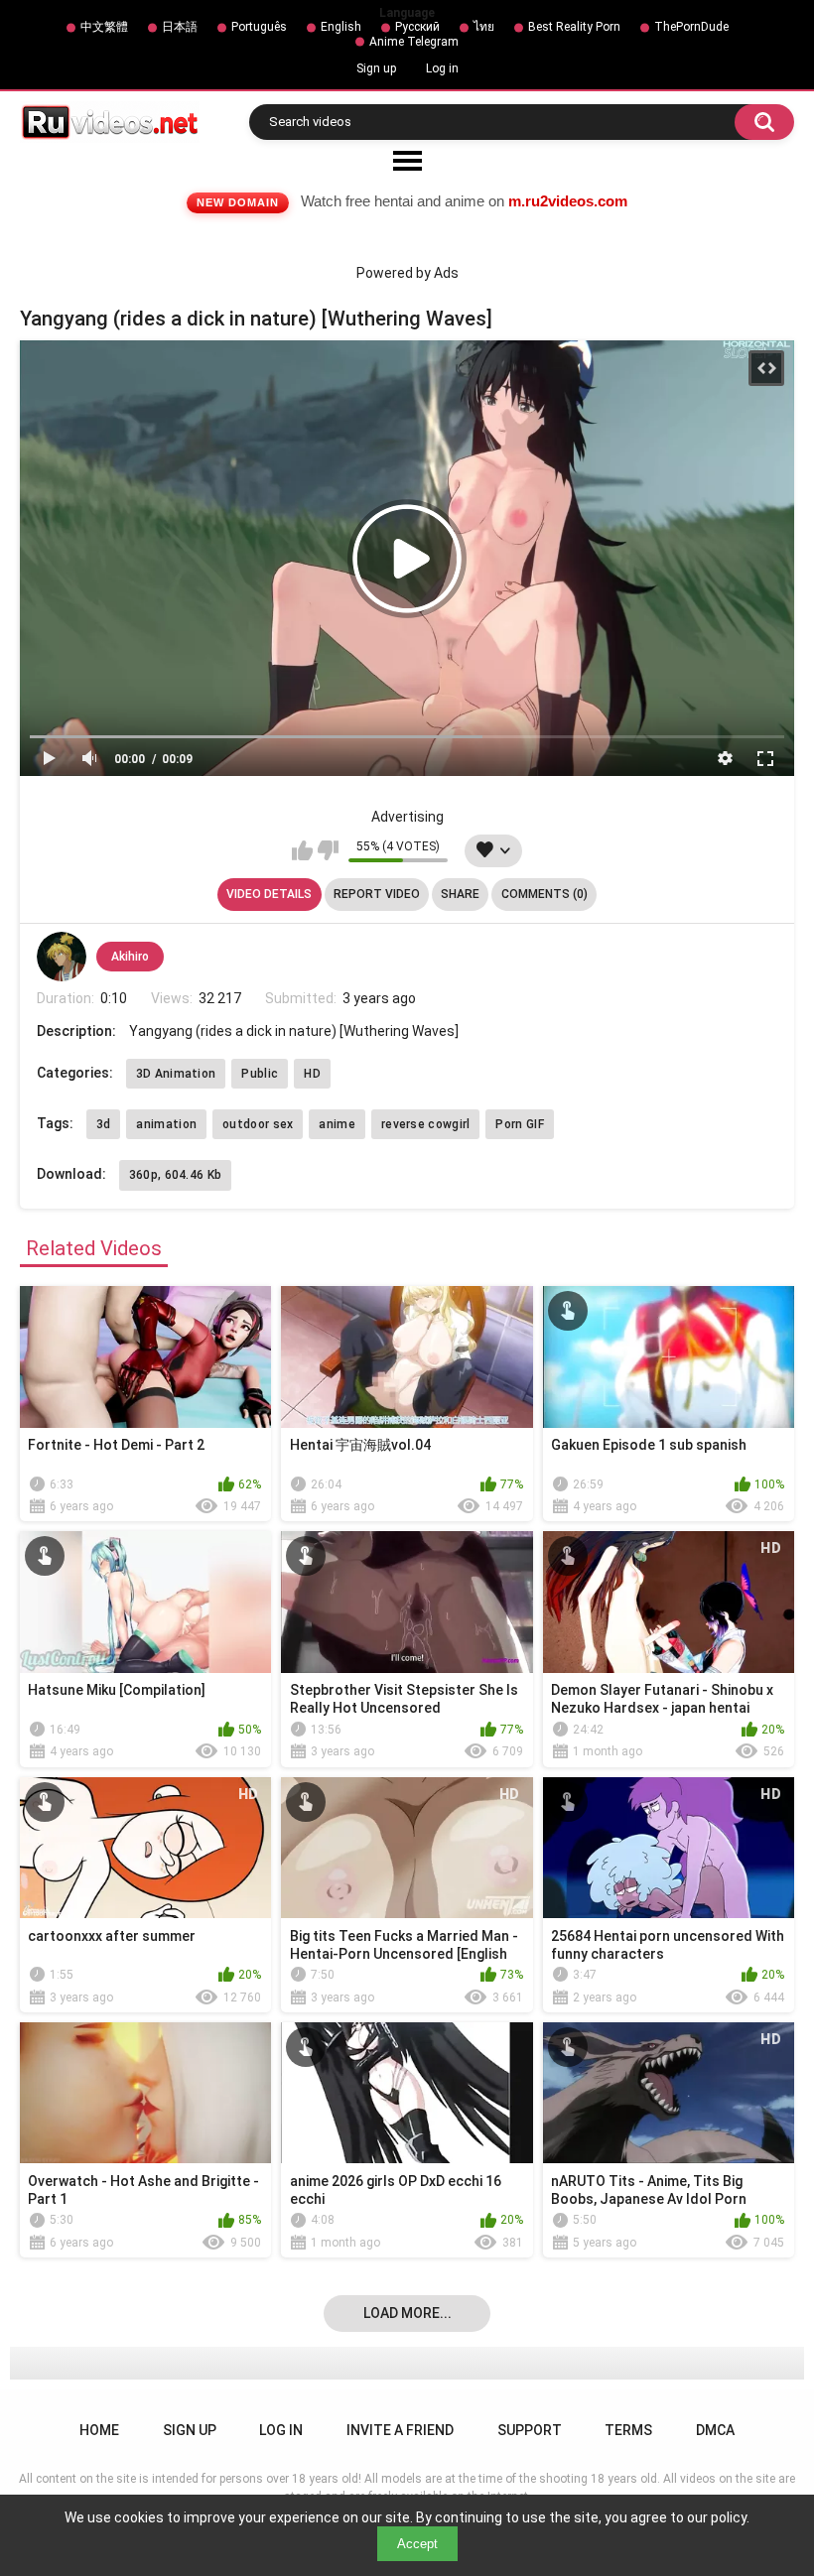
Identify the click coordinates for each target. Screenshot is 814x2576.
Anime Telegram (414, 42)
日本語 (180, 27)
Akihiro (130, 957)
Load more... (407, 2313)
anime (337, 1124)
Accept (417, 2544)
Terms (628, 2430)
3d (104, 1124)
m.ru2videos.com (568, 201)
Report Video (377, 894)
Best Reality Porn (574, 27)
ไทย (484, 27)
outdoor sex (258, 1124)
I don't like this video (328, 850)
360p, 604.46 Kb (176, 1175)
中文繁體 (104, 27)
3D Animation (176, 1074)
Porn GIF (519, 1124)
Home (99, 2430)
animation (166, 1124)
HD (312, 1074)
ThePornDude (691, 27)
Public (260, 1074)
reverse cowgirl (426, 1124)
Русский (417, 27)
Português (259, 27)
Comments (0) (544, 894)
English (341, 27)
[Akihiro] (62, 957)
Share (460, 894)
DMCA (715, 2430)
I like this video (302, 850)
